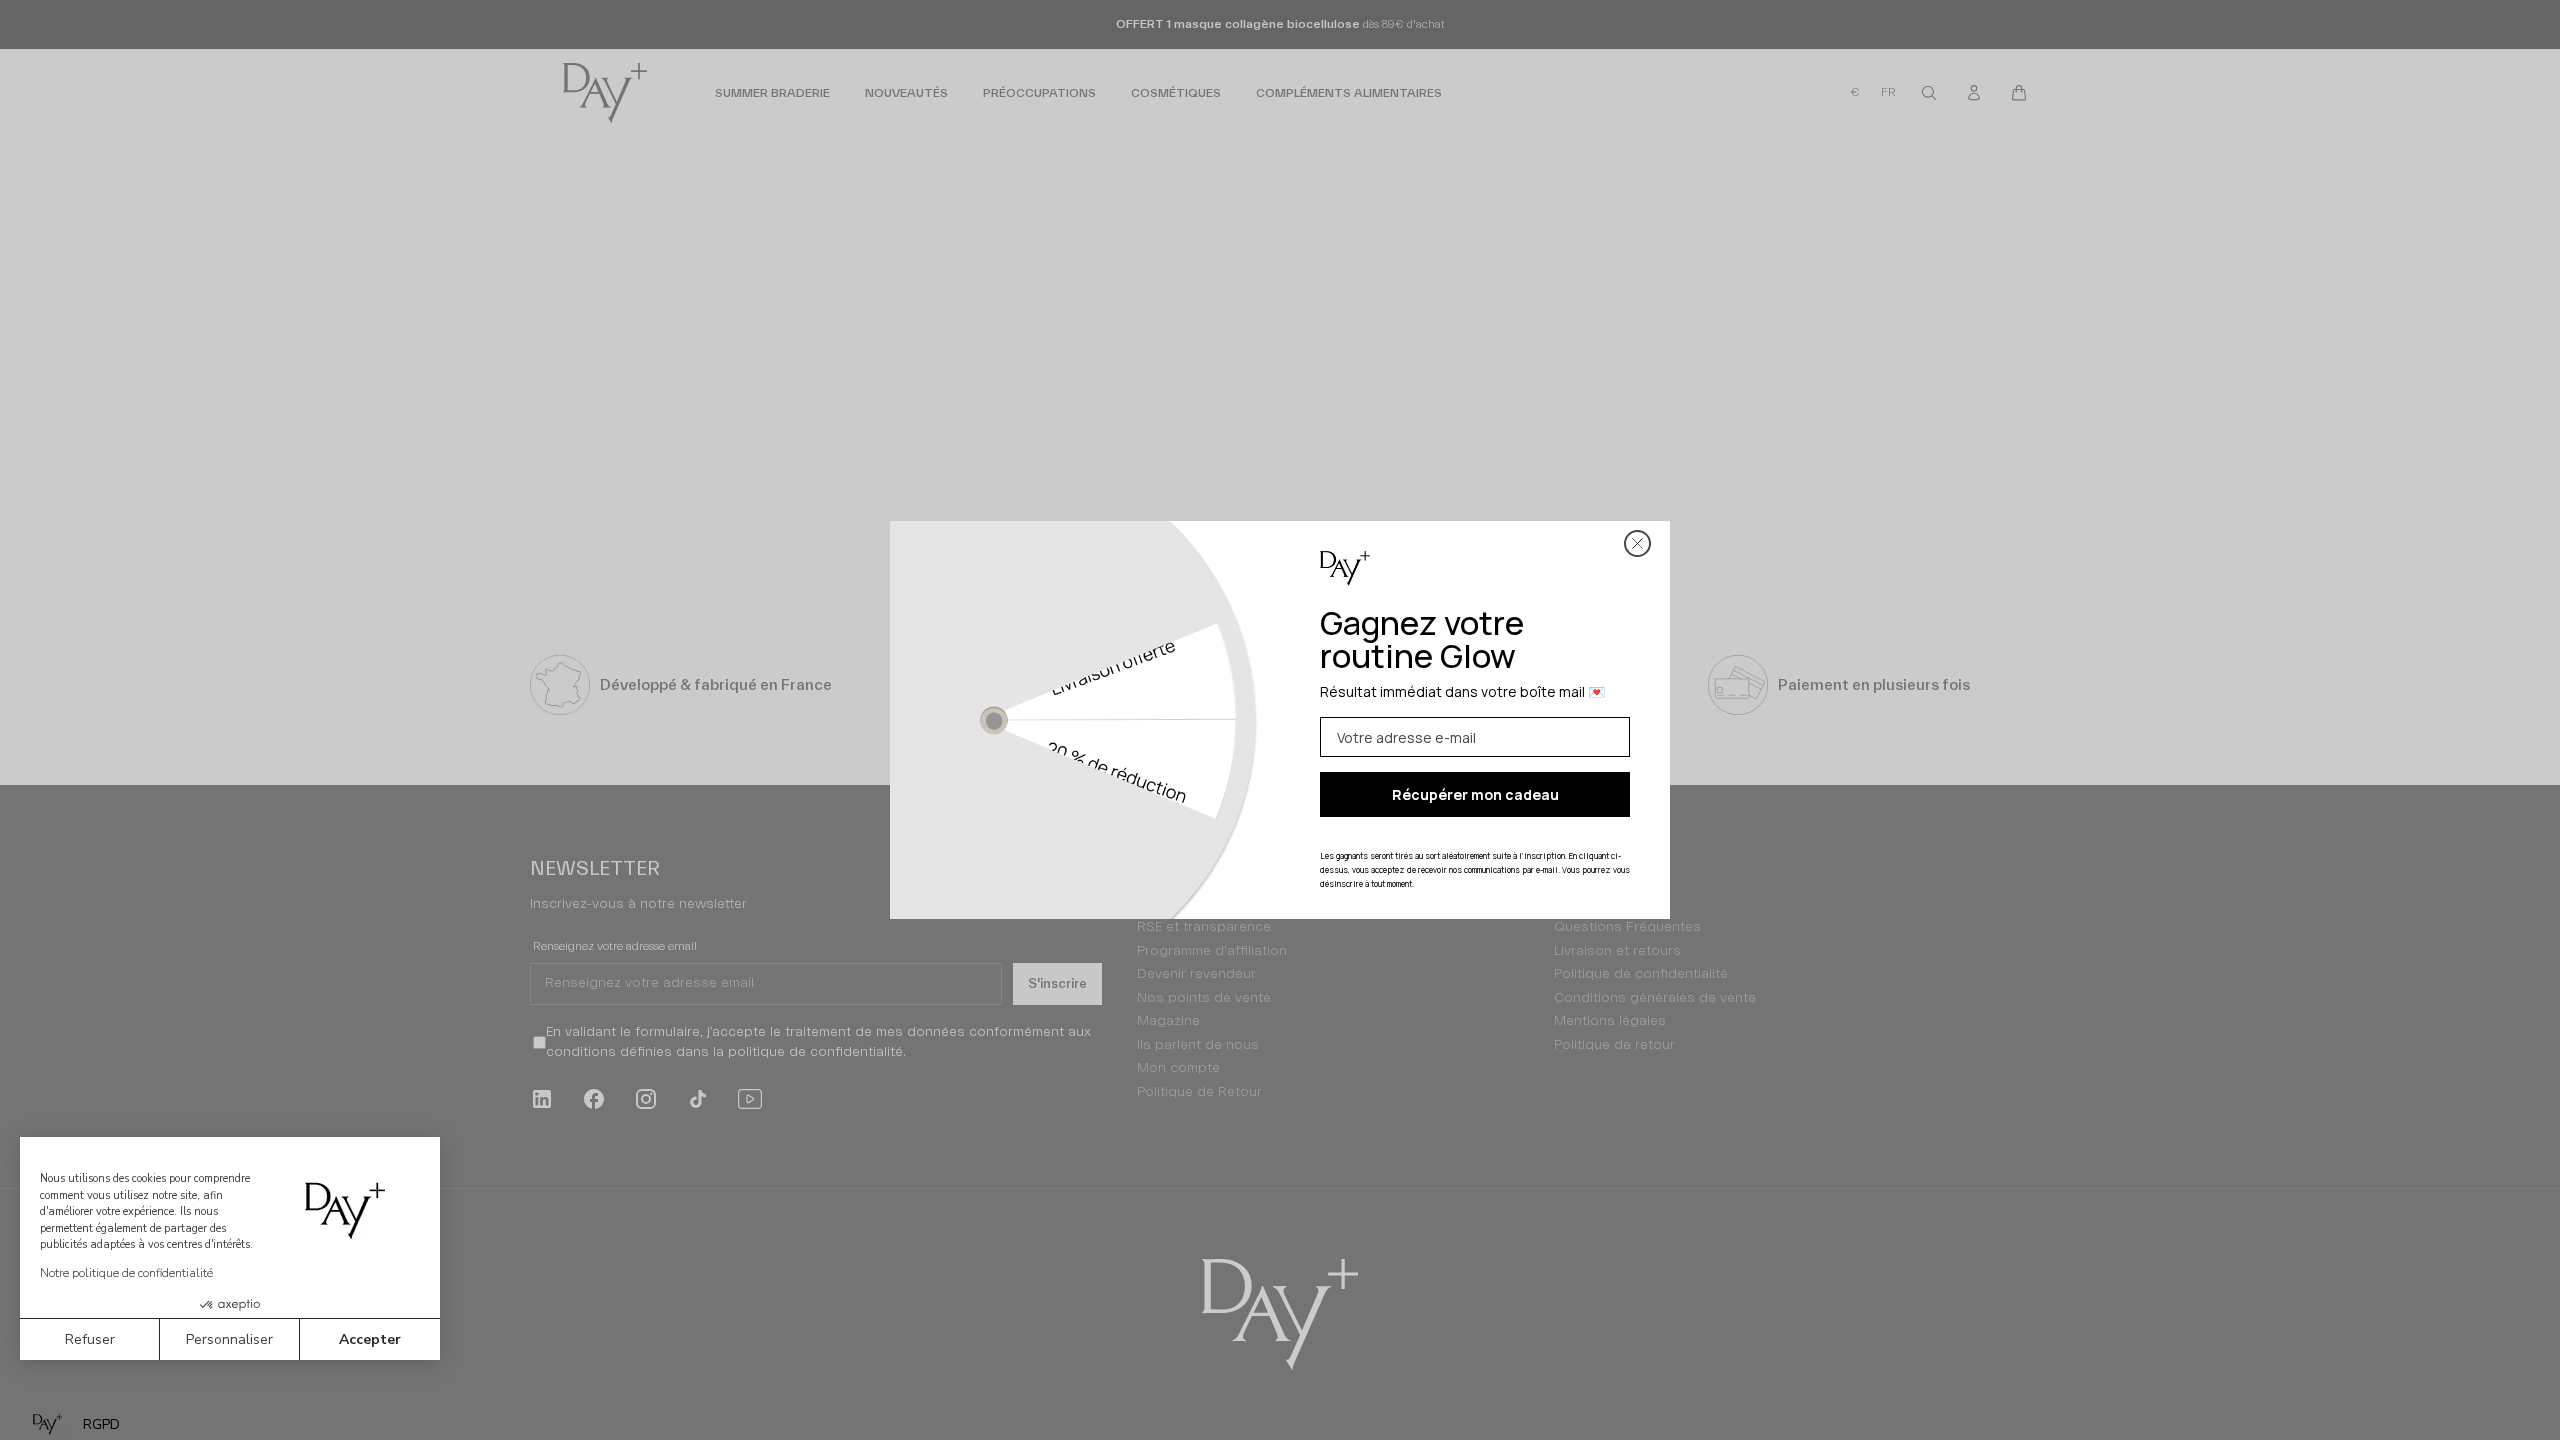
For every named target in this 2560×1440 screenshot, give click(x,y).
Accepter (370, 1339)
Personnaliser (229, 1339)
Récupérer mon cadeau (1475, 794)
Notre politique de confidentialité (126, 1273)
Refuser (90, 1339)
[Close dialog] (1637, 543)
